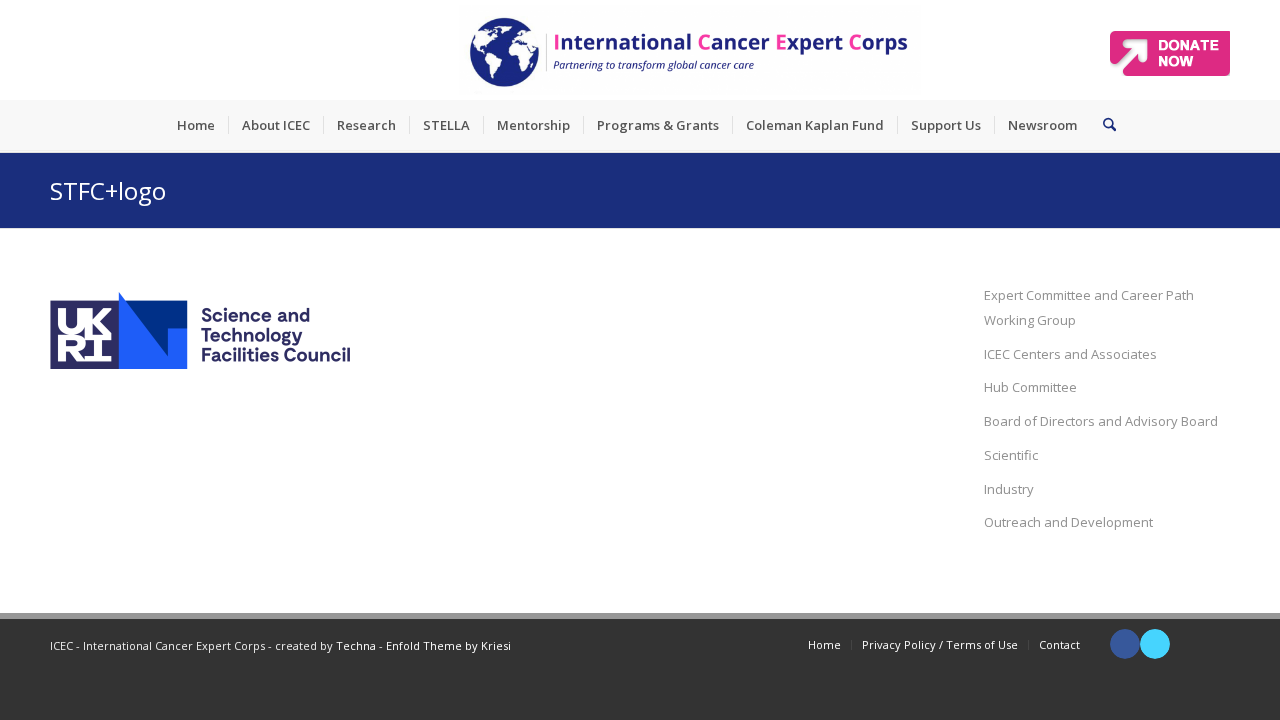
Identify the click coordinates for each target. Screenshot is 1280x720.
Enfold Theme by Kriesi (448, 645)
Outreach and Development (1068, 522)
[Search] (1103, 125)
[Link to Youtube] (1185, 644)
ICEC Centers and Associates (1070, 354)
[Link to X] (1155, 644)
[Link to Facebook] (1125, 644)
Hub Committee (1030, 387)
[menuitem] (196, 125)
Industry (1009, 489)
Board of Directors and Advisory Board (1101, 421)
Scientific (1011, 455)
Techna (356, 645)
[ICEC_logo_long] (690, 50)
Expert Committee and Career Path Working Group (1089, 307)
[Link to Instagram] (1215, 644)
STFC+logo (108, 190)
